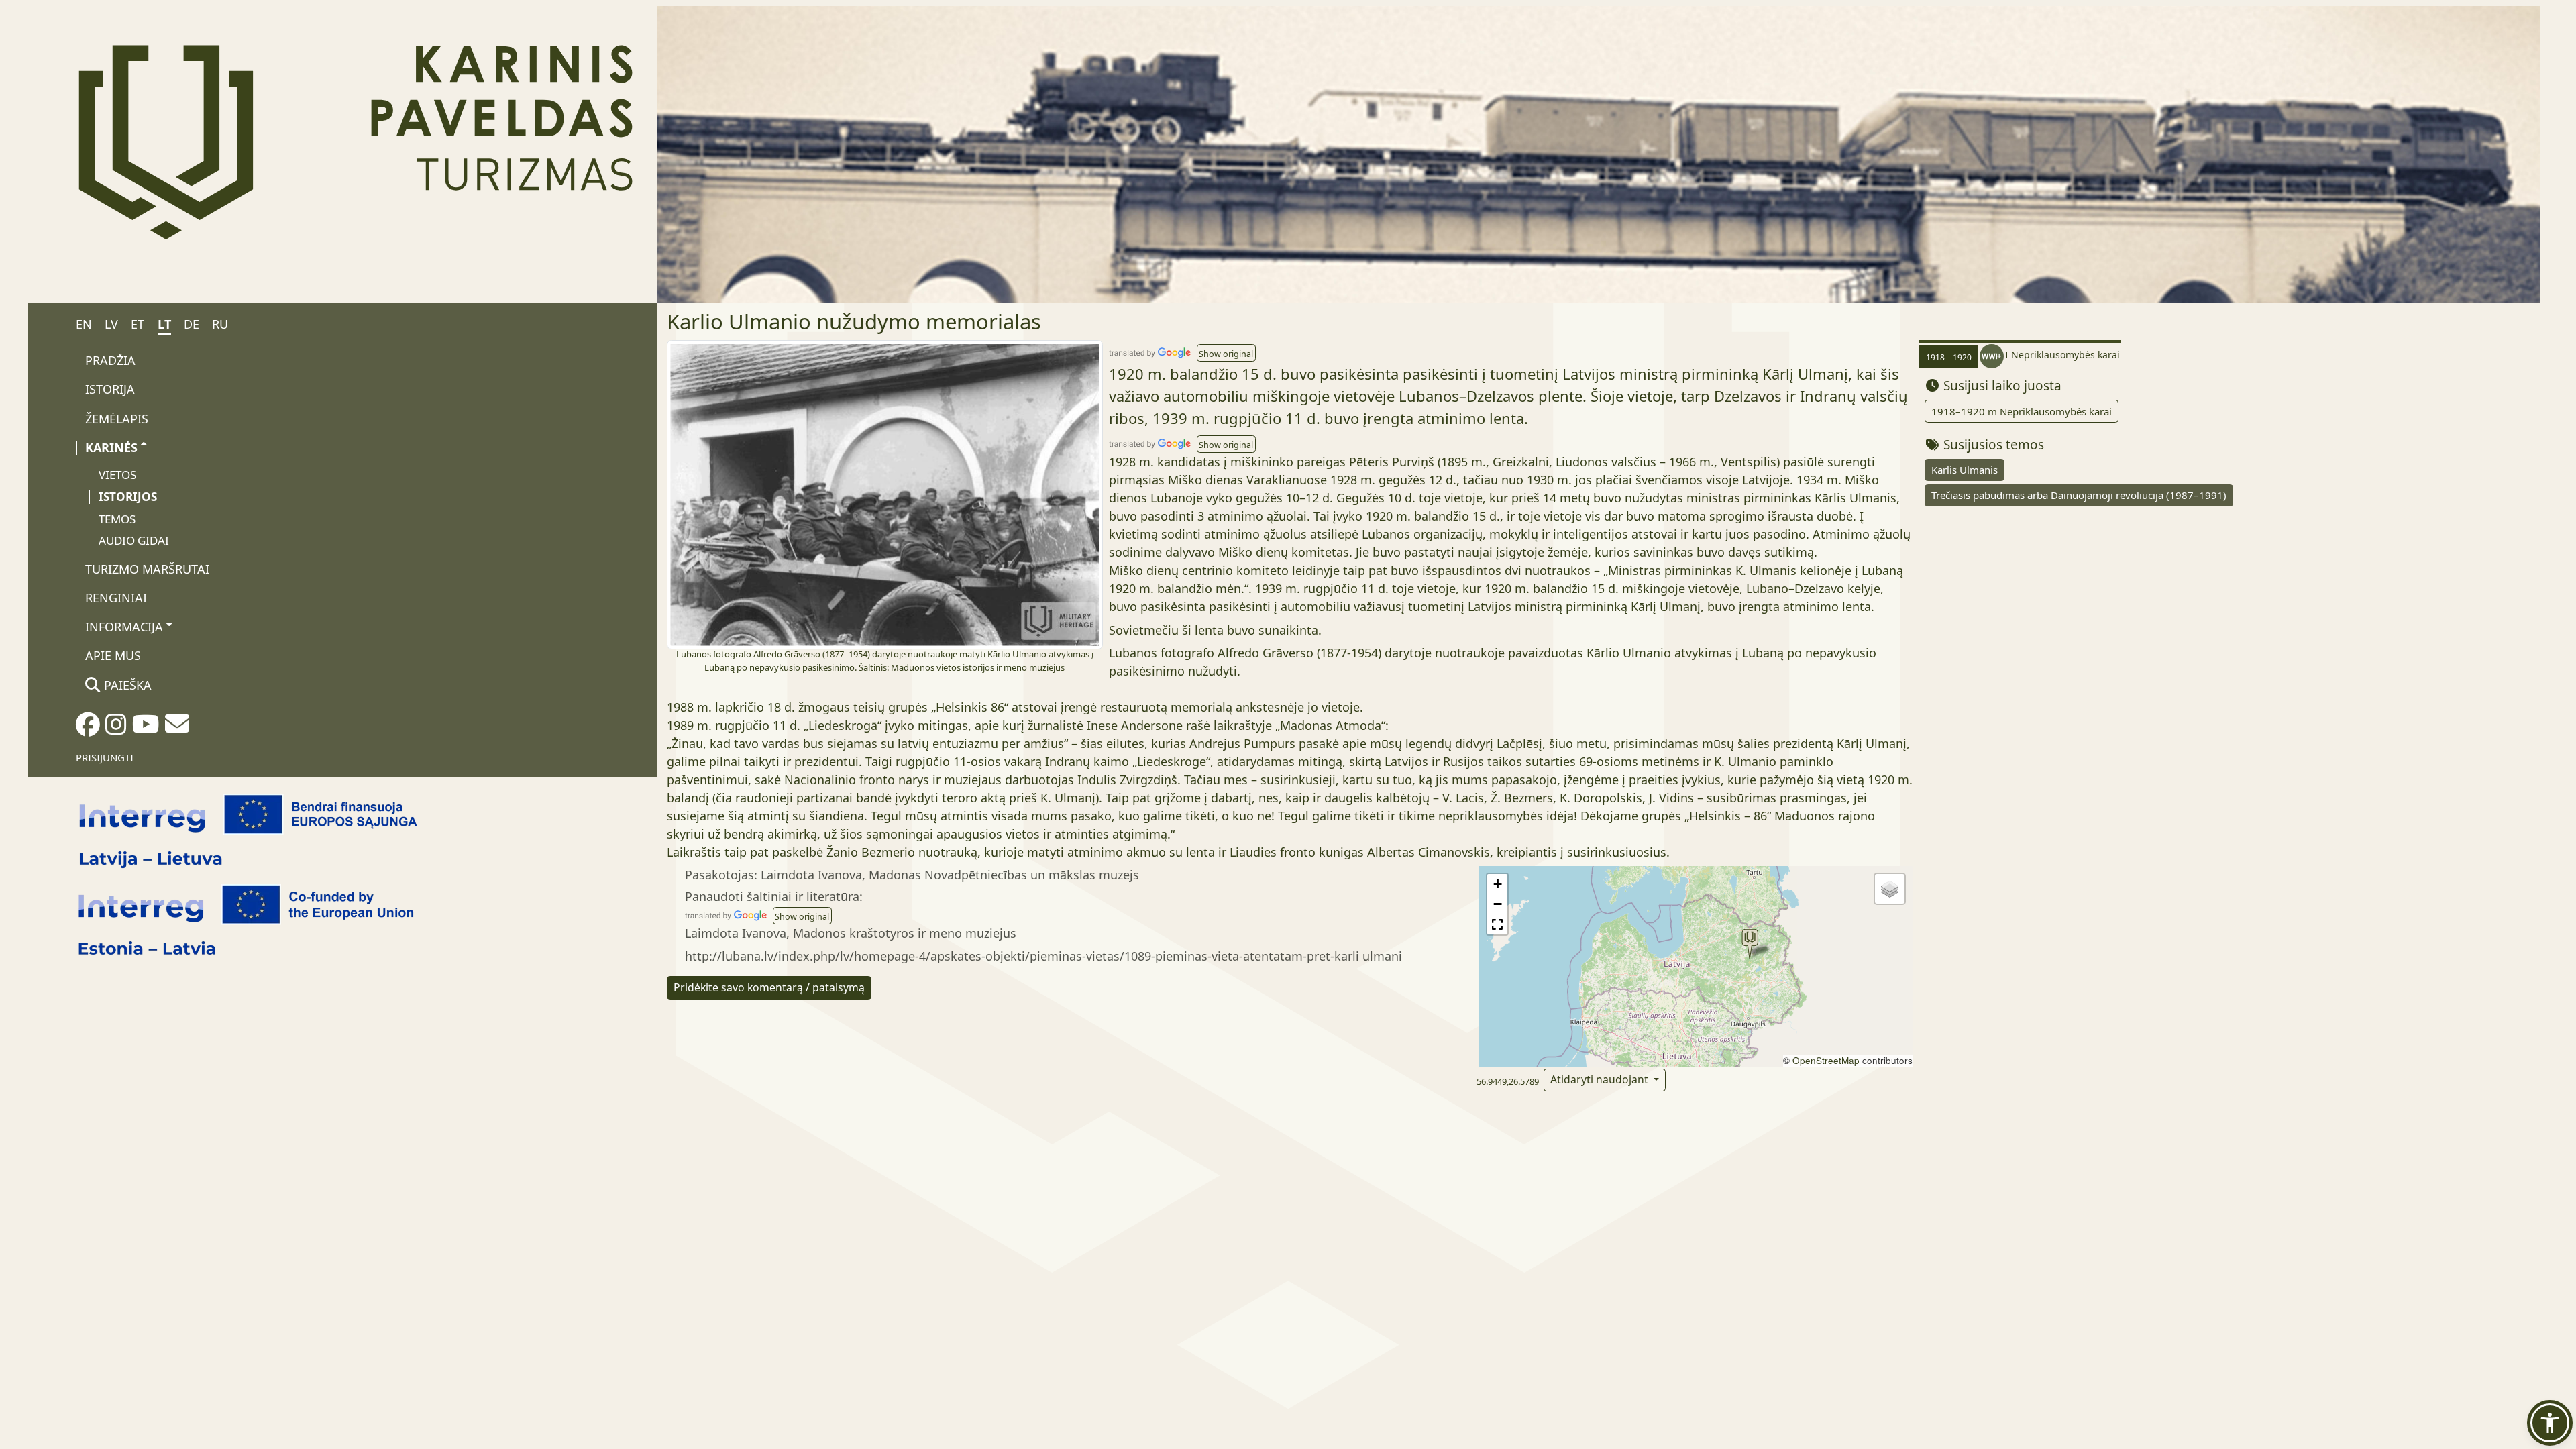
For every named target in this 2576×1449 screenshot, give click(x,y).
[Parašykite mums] (177, 728)
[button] (1226, 353)
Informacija (124, 627)
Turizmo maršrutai (147, 569)
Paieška (126, 685)
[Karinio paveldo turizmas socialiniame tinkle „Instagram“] (116, 729)
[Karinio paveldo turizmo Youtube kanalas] (146, 729)
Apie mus (113, 655)
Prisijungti (105, 757)
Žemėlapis (117, 419)
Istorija (110, 389)
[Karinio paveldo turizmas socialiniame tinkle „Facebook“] (88, 729)
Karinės (111, 447)
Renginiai (116, 598)
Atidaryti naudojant (1601, 1079)
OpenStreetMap (1826, 1060)
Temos (117, 519)
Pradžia (110, 360)
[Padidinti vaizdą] (885, 494)
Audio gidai (134, 540)
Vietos (117, 475)
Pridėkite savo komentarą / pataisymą (769, 987)
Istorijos (128, 497)
